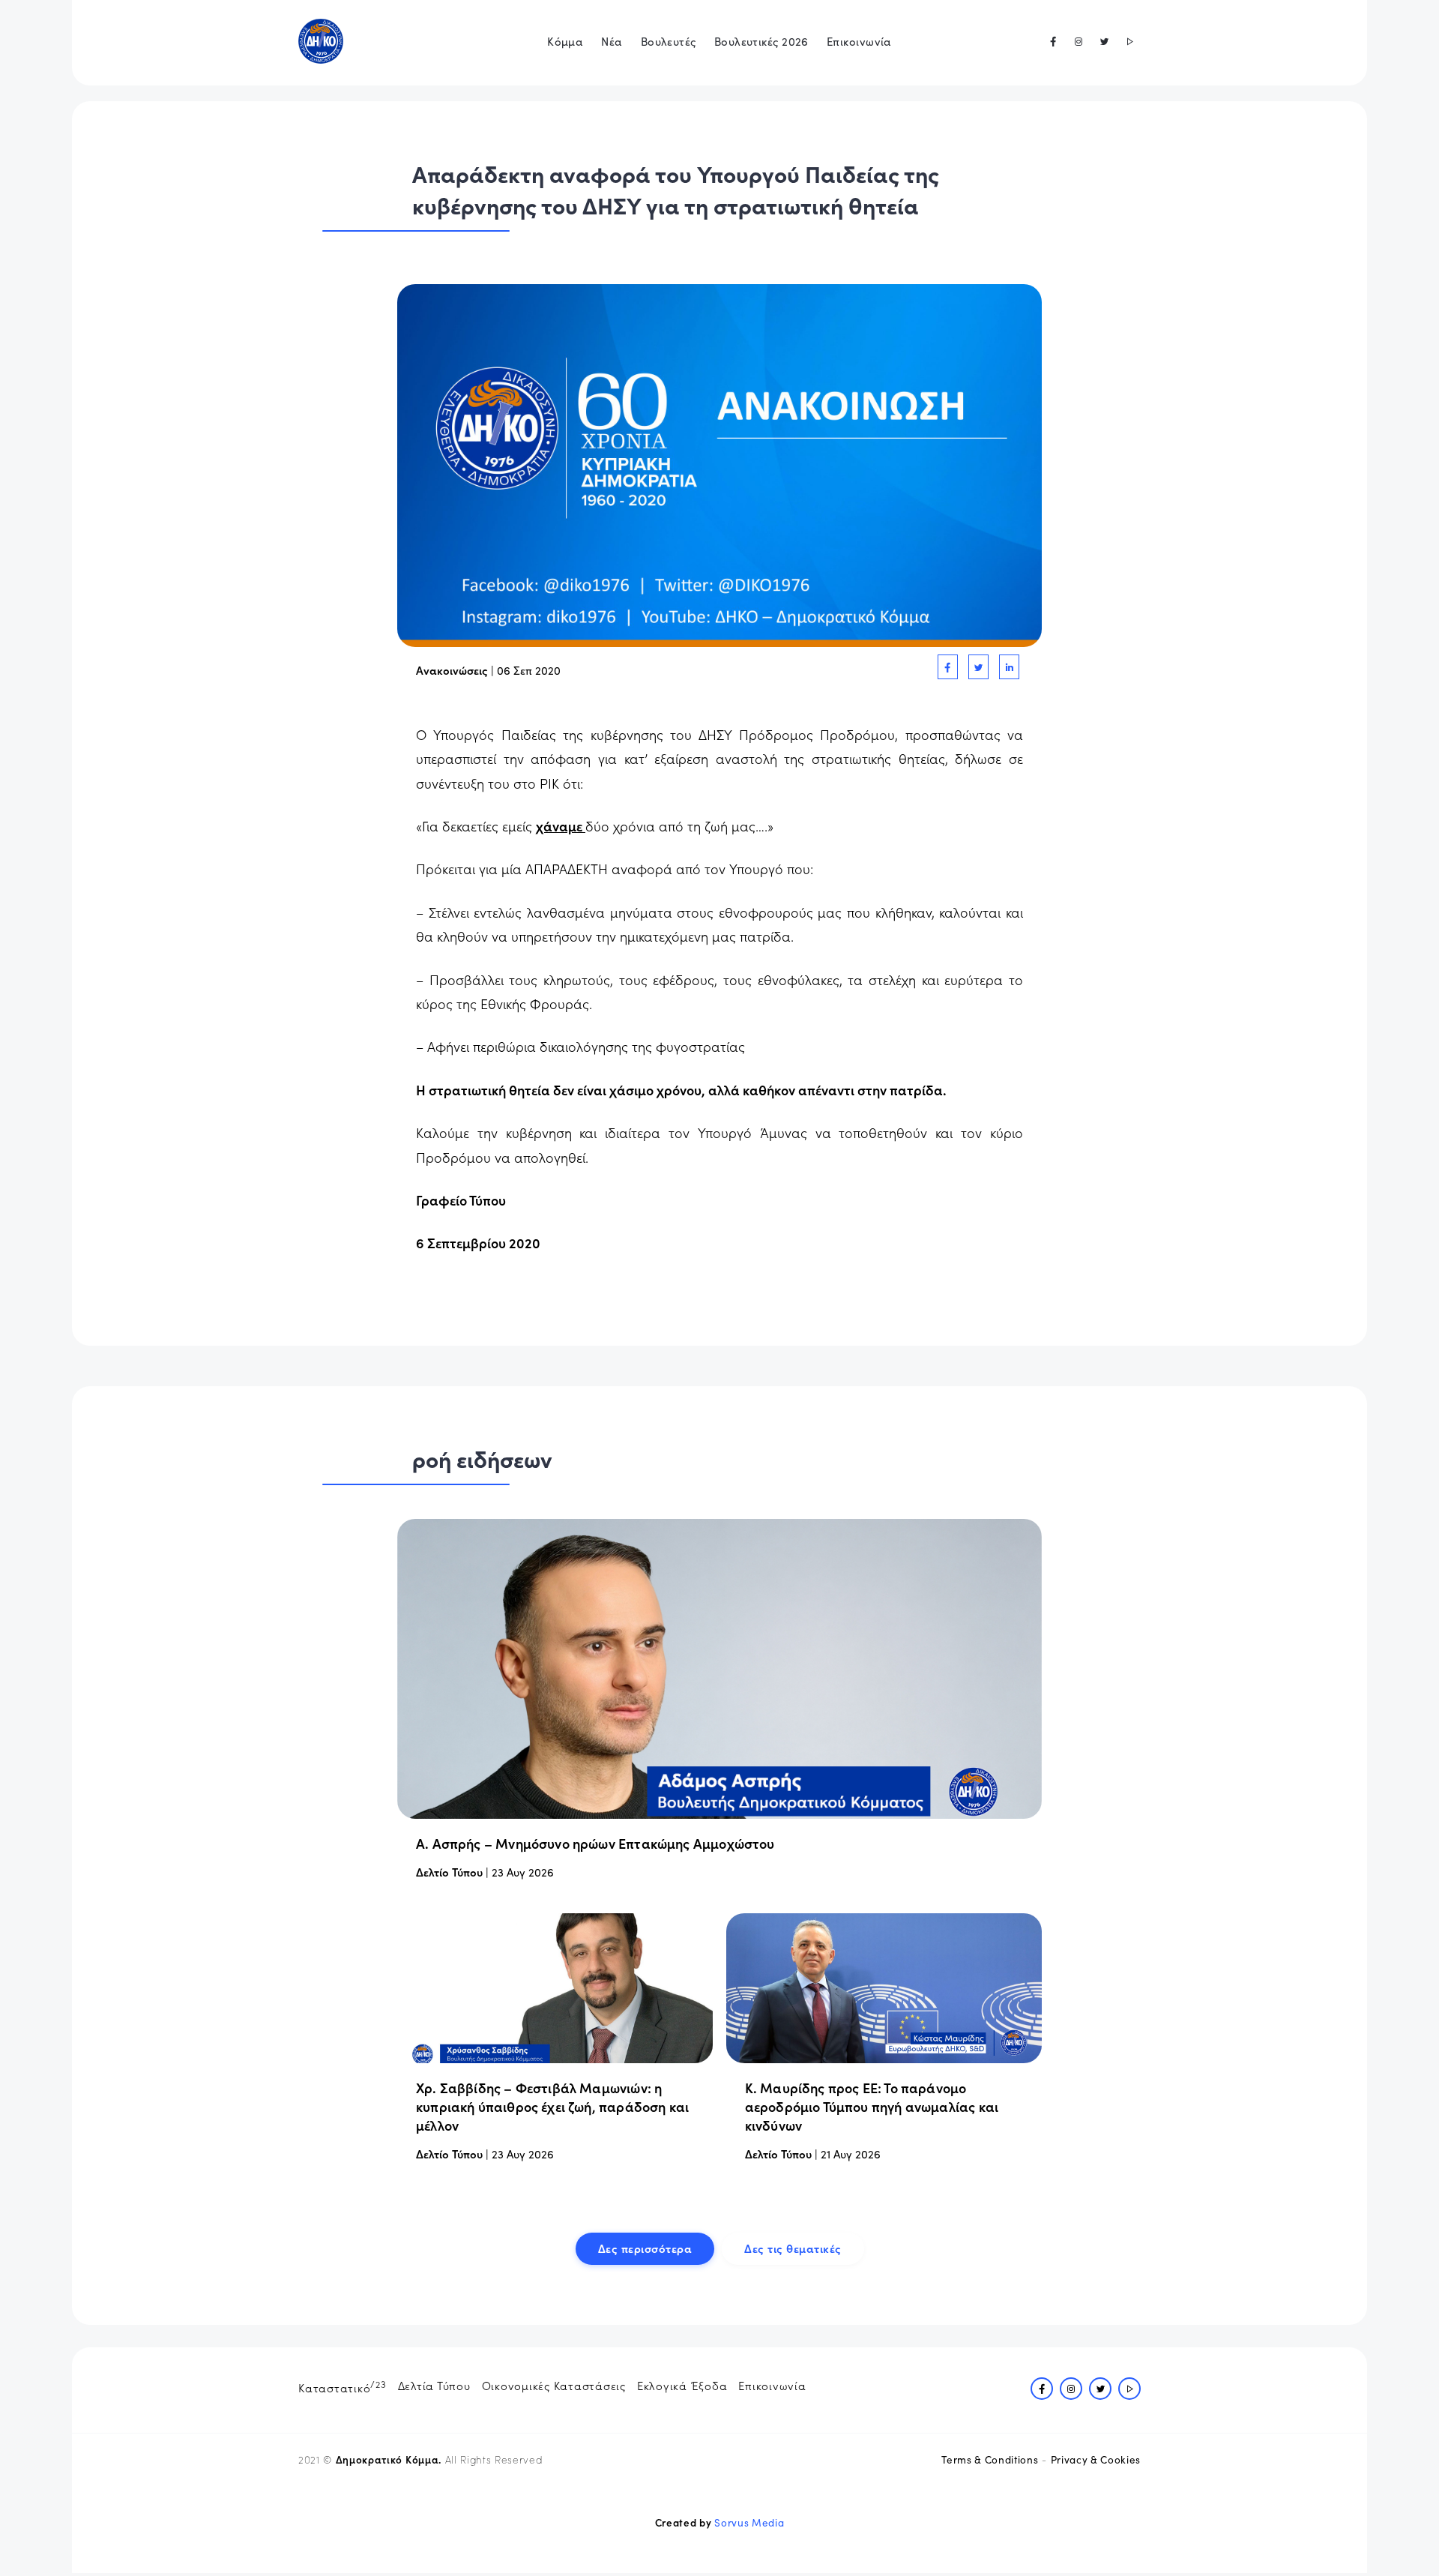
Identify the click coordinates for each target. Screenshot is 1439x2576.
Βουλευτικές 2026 (761, 41)
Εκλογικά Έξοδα (682, 2385)
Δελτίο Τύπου (449, 1872)
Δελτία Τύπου (434, 2385)
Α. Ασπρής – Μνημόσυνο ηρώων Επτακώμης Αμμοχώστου (595, 1843)
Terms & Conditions (990, 2459)
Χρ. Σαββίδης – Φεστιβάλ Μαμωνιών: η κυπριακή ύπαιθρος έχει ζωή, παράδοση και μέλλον (552, 2106)
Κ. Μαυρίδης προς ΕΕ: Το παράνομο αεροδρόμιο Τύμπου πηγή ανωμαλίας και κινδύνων (872, 2106)
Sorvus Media (749, 2522)
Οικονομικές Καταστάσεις (554, 2385)
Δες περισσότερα (645, 2248)
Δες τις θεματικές (793, 2248)
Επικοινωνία (859, 41)
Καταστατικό (343, 2386)
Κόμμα (565, 41)
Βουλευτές (669, 41)
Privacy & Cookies (1096, 2459)
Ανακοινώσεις (452, 670)
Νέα (612, 41)
